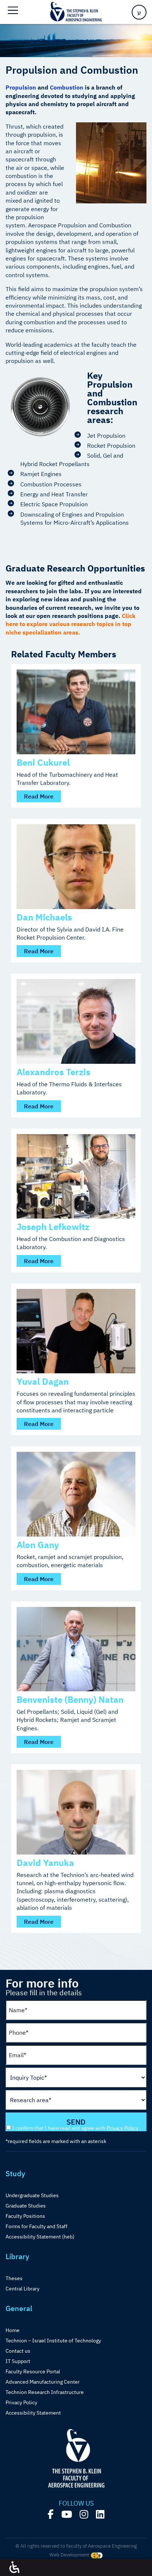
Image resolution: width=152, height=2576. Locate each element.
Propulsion (21, 87)
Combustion (67, 87)
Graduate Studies (26, 2206)
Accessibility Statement (33, 2413)
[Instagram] (84, 2514)
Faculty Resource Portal (33, 2371)
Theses (14, 2278)
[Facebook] (51, 2514)
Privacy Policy (122, 2128)
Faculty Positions (25, 2216)
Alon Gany (38, 1545)
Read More (39, 796)
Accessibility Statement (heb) (40, 2237)
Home (13, 2330)
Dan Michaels (44, 917)
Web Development (70, 2555)
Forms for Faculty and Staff (37, 2226)
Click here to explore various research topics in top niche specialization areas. (70, 624)
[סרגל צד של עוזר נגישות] (14, 2568)
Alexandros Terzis (53, 1072)
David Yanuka (45, 1863)
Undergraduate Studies (32, 2195)
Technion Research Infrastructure (45, 2392)
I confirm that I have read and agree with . (77, 2128)
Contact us (18, 2351)
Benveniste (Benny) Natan (70, 1699)
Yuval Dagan (43, 1381)
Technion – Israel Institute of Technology (53, 2341)
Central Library (23, 2289)
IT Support (18, 2361)
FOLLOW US (76, 2503)
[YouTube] (67, 2514)
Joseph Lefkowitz (53, 1227)
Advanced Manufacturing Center (43, 2382)
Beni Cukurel (43, 762)
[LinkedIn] (100, 2514)
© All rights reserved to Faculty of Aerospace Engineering (76, 2546)
